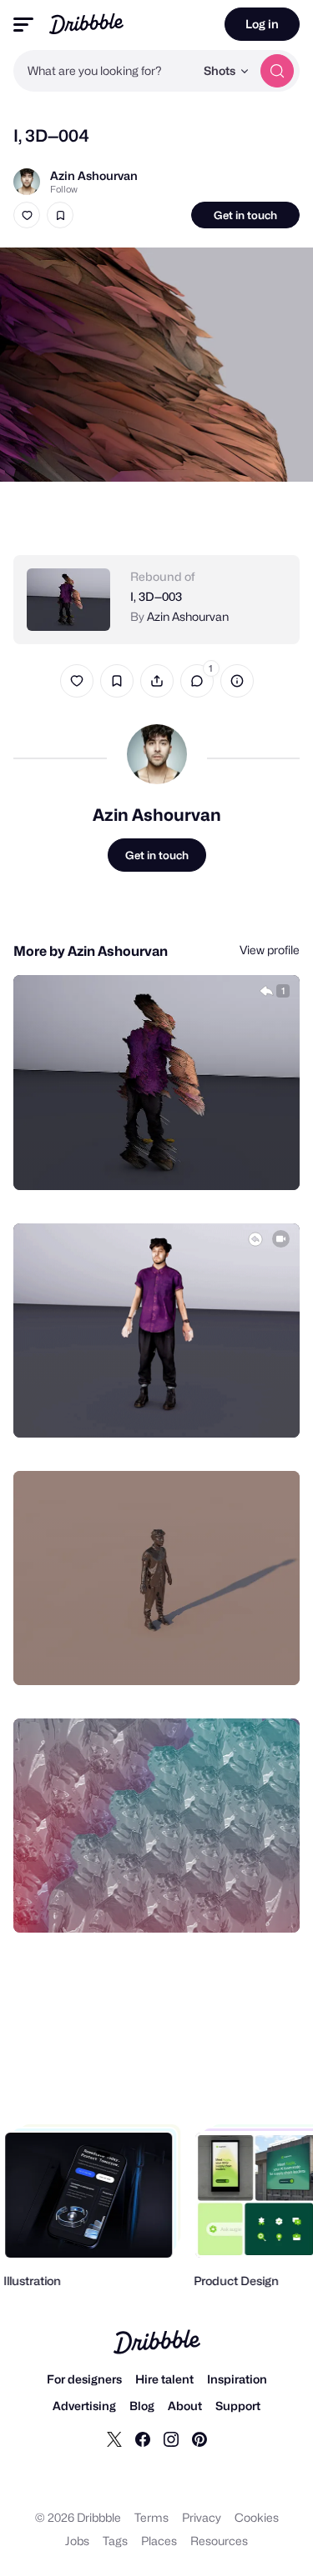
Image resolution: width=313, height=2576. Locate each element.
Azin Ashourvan (94, 175)
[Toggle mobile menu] (23, 25)
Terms (151, 2517)
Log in (262, 24)
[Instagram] (171, 2438)
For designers (84, 2379)
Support (238, 2406)
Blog (142, 2406)
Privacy (202, 2517)
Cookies (257, 2517)
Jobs (77, 2541)
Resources (219, 2541)
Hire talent (164, 2379)
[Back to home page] (86, 24)
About (185, 2406)
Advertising (84, 2406)
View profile (270, 950)
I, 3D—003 (156, 596)
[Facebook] (143, 2438)
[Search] (277, 71)
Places (159, 2541)
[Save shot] (60, 215)
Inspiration (237, 2379)
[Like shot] (27, 215)
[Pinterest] (199, 2438)
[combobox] (104, 71)
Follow (64, 189)
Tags (115, 2541)
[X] (114, 2438)
